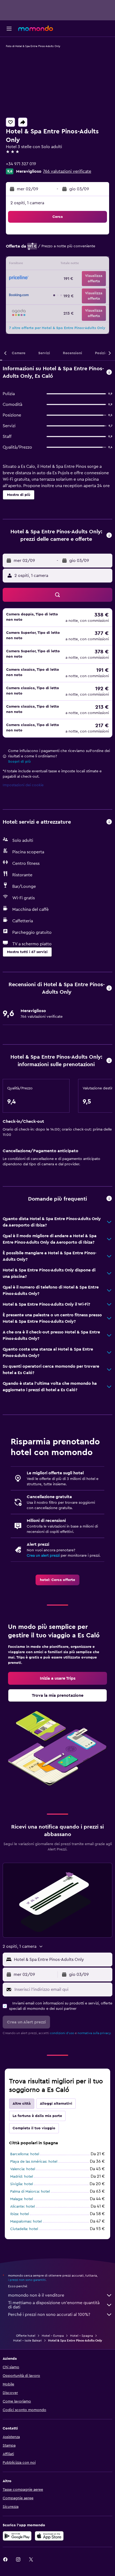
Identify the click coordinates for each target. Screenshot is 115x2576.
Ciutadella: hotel (24, 2229)
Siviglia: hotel (22, 2184)
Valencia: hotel (23, 2169)
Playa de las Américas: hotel (34, 2162)
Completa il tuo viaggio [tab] (34, 2128)
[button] (9, 29)
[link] (57, 1580)
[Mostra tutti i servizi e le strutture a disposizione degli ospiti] (109, 822)
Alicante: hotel (22, 2207)
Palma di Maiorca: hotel (30, 2192)
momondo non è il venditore (36, 2295)
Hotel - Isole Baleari (27, 2340)
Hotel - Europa (53, 2336)
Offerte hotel (26, 2336)
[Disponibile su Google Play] (17, 2536)
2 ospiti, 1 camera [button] (27, 203)
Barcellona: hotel (25, 2154)
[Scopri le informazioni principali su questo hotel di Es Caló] (109, 373)
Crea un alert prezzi (43, 1556)
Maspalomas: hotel (26, 2222)
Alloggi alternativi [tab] (56, 2104)
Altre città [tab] (22, 2104)
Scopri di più (19, 762)
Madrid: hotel (22, 2177)
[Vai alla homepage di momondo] (36, 28)
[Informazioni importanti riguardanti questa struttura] (109, 1061)
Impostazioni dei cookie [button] (23, 785)
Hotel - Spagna (81, 2336)
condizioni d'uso (62, 2033)
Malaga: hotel (22, 2199)
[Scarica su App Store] (49, 2536)
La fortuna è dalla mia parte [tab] (37, 2116)
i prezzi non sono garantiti (27, 2280)
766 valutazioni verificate (67, 171)
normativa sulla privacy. (94, 2033)
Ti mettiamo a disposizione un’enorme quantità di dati (54, 2305)
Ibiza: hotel (20, 2214)
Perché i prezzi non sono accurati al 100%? (49, 2315)
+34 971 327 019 (21, 164)
